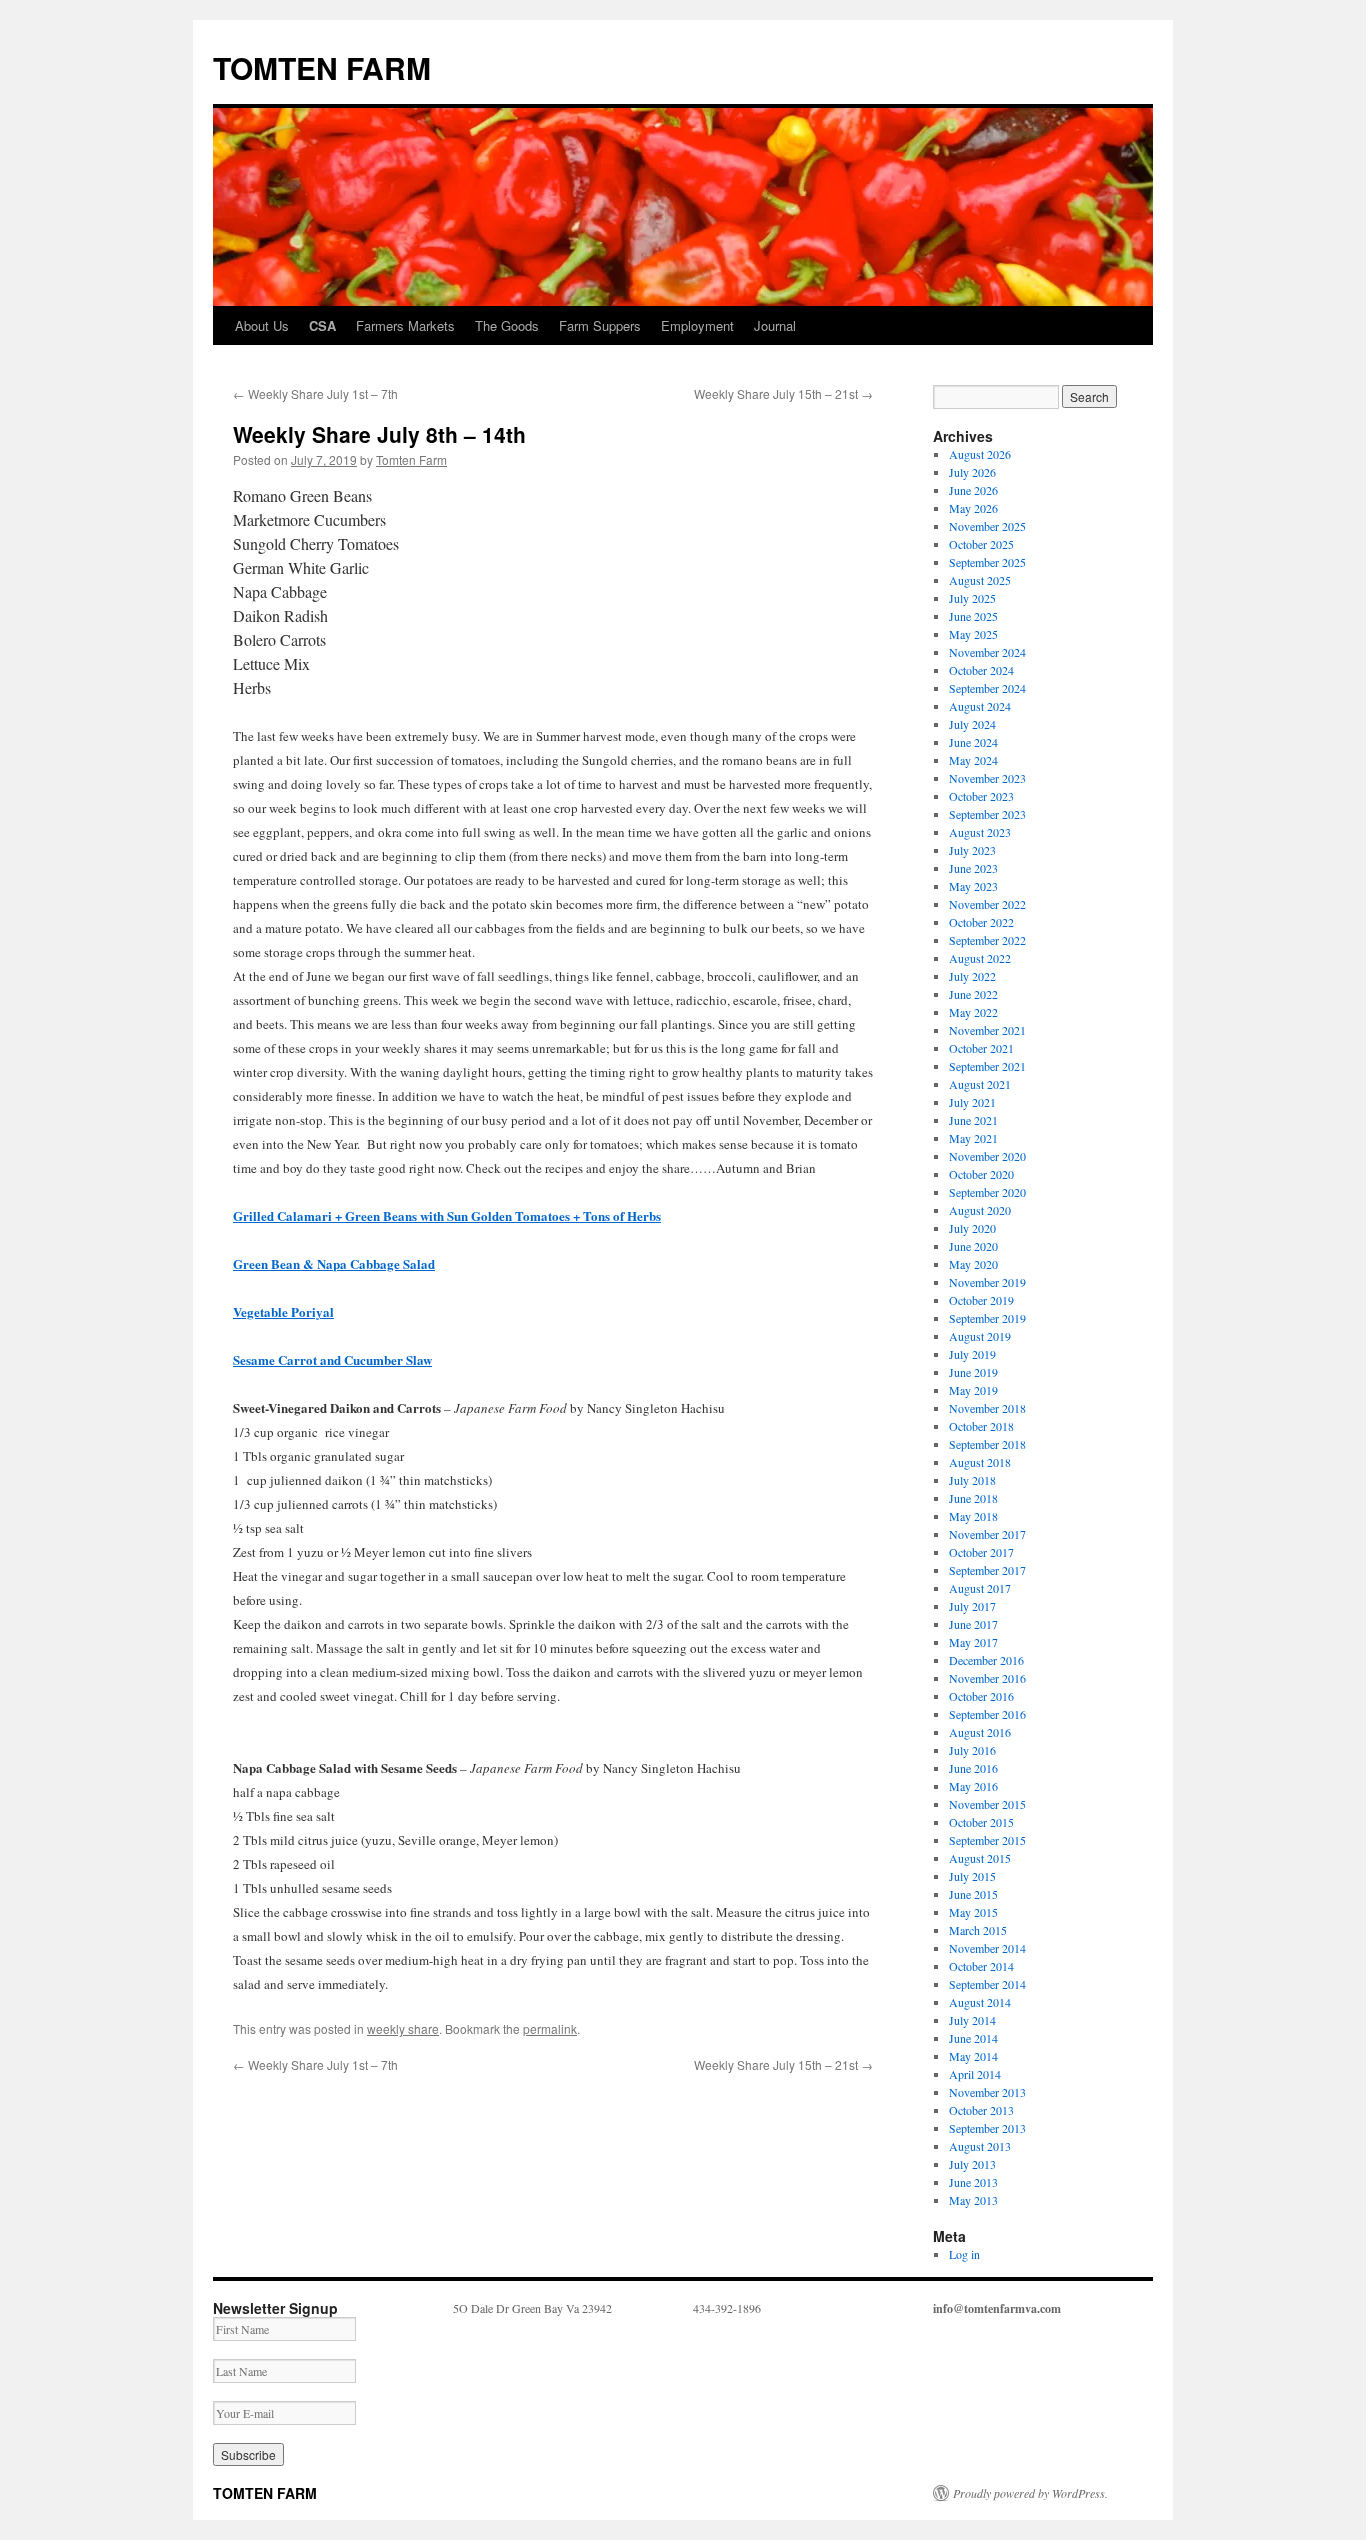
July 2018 (972, 1480)
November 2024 (987, 652)
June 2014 (973, 2038)
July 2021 (972, 1102)
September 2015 (987, 1840)
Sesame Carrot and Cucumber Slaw (332, 1359)
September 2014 (987, 1984)
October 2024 (981, 670)
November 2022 (987, 904)
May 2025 (973, 634)
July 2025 (972, 598)
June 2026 (973, 490)
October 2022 (981, 922)
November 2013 (987, 2092)
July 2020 (972, 1228)
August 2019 (980, 1336)
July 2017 (972, 1606)
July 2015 (972, 1876)
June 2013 (973, 2182)
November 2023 (987, 778)
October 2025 (981, 544)
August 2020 (980, 1210)
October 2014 (981, 1966)
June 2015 (973, 1894)
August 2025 (980, 580)
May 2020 (973, 1264)
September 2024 (987, 688)
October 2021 (981, 1048)
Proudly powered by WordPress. (1030, 2493)
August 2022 (980, 958)
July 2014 (972, 2020)
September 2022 (987, 940)
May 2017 (973, 1642)
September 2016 (987, 1714)
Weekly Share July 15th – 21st (783, 393)
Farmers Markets (405, 325)
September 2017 (987, 1570)
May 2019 (973, 1390)
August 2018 (980, 1462)
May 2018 (973, 1516)
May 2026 (973, 508)
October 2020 (981, 1174)
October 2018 (981, 1426)
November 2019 (987, 1282)
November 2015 (987, 1804)
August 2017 (980, 1588)
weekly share (403, 2028)
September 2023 (987, 814)
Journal (775, 325)
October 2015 (981, 1822)
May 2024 (973, 760)
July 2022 (972, 976)
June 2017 (973, 1624)
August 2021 (980, 1084)
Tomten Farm (411, 459)
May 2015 (973, 1912)
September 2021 (987, 1066)
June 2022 (973, 994)
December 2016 (986, 1660)
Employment (697, 325)
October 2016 (981, 1696)
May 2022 (973, 1012)
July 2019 (972, 1354)
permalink (550, 2028)
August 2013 (980, 2146)
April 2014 (975, 2074)
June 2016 (973, 1768)
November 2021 (987, 1030)
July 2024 (972, 724)
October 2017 (981, 1552)
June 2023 (973, 868)
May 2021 (973, 1138)
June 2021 (973, 1120)
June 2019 (973, 1372)
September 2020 (987, 1192)
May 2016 (973, 1786)
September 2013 (987, 2128)
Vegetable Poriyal (283, 1311)
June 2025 (973, 616)
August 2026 (980, 454)
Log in (964, 2254)
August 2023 (980, 832)
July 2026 (972, 472)
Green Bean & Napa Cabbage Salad (334, 1263)
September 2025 (987, 562)
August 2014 (980, 2002)
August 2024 (980, 706)
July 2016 (972, 1750)
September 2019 (987, 1318)
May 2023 (973, 886)
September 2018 (987, 1444)
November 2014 (987, 1948)
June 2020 (973, 1246)
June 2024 (973, 742)
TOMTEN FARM (322, 67)
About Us (262, 325)
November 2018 (987, 1408)
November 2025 (987, 526)
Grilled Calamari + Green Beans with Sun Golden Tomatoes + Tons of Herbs (447, 1215)
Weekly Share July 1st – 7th (315, 393)
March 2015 (978, 1930)
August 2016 (980, 1732)
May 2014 (973, 2056)
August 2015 (980, 1858)
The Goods (507, 325)
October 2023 (981, 796)
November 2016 (987, 1678)
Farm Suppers (600, 325)
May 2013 (973, 2200)
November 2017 (987, 1534)
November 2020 (987, 1156)
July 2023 (972, 850)
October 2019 (981, 1300)
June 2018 (973, 1498)
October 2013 (981, 2110)
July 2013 (972, 2164)
